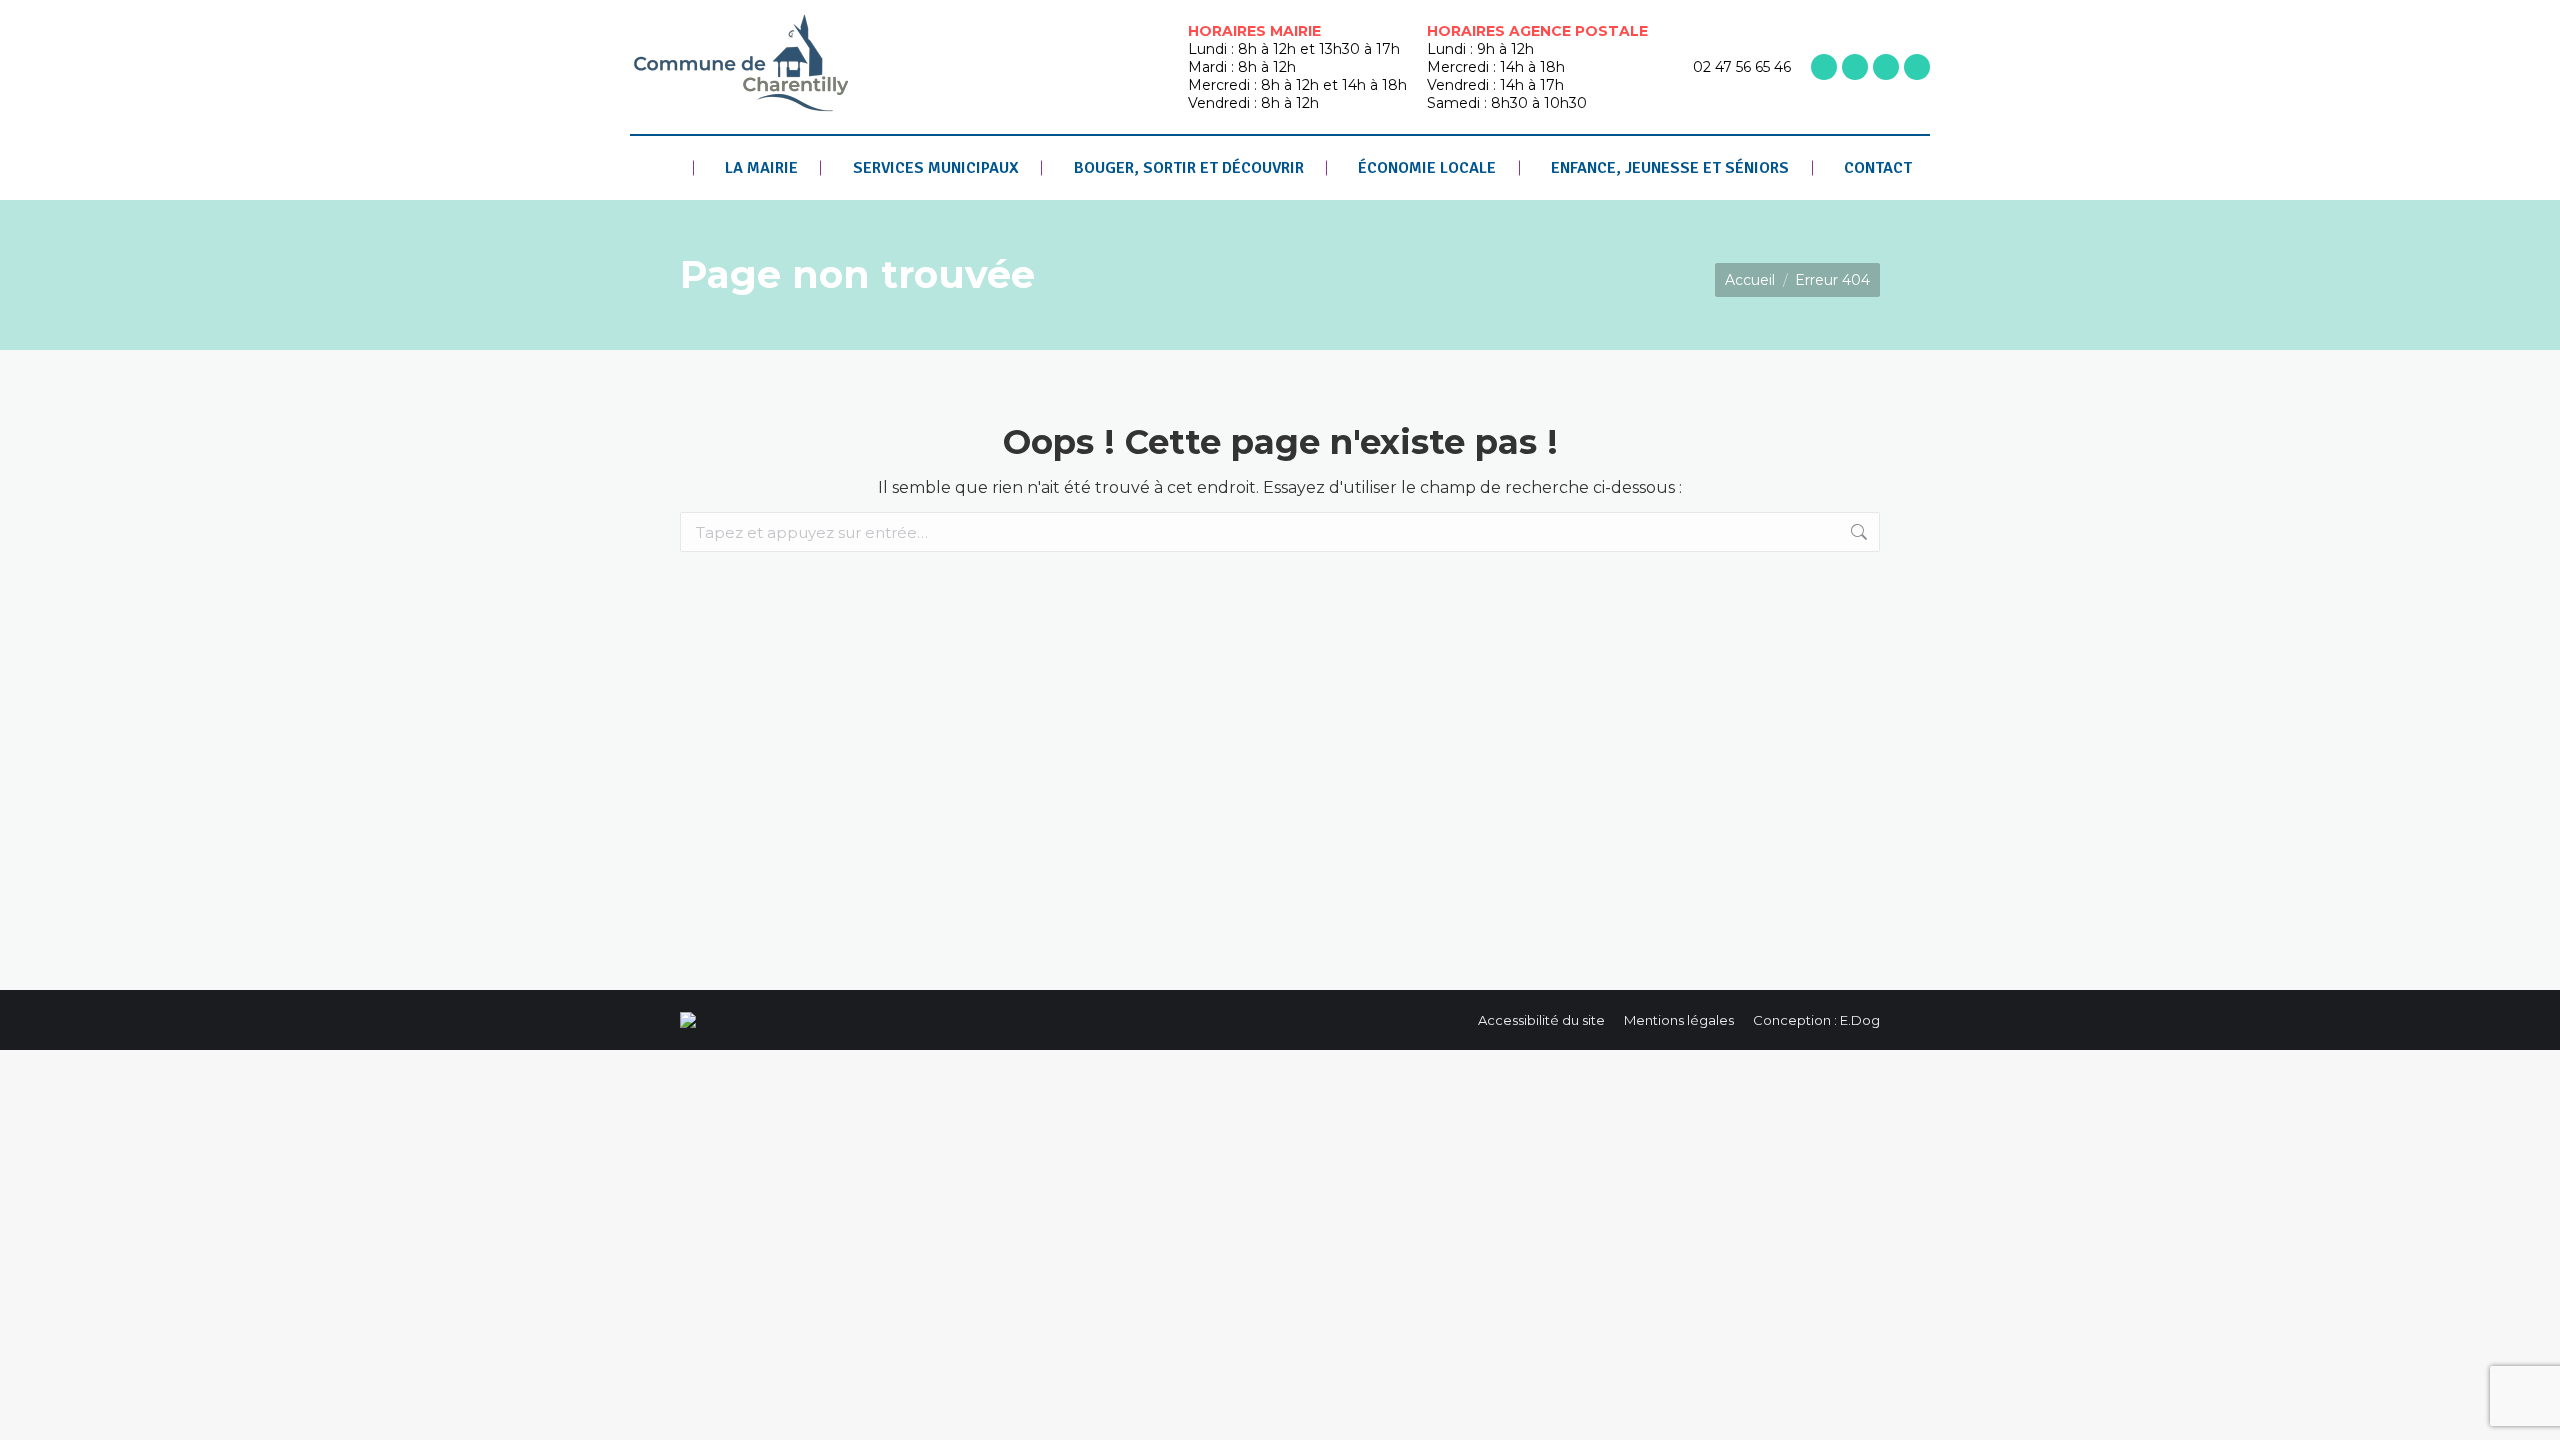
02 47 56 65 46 (1742, 67)
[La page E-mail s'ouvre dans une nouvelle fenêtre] (1917, 67)
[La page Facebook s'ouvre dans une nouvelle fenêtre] (1824, 67)
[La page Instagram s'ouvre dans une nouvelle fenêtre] (1855, 67)
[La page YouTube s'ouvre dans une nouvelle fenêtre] (1886, 67)
